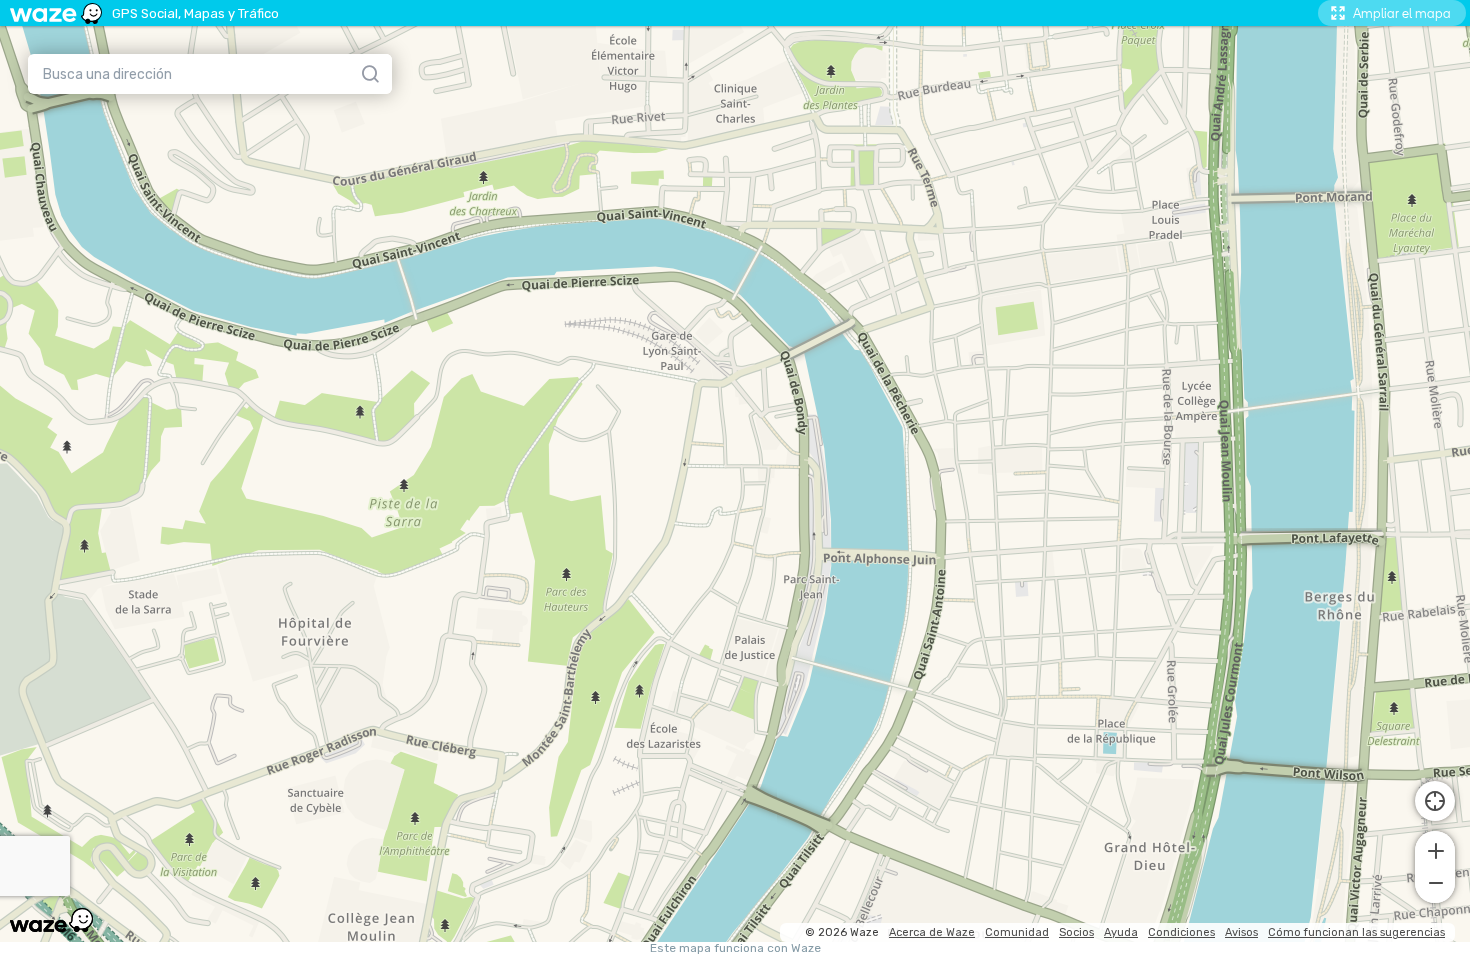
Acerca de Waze (932, 932)
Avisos (1241, 932)
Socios (1076, 932)
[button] (1435, 849)
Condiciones (1181, 932)
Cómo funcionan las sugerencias (1356, 932)
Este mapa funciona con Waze (735, 948)
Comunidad (1017, 932)
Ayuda (1121, 932)
